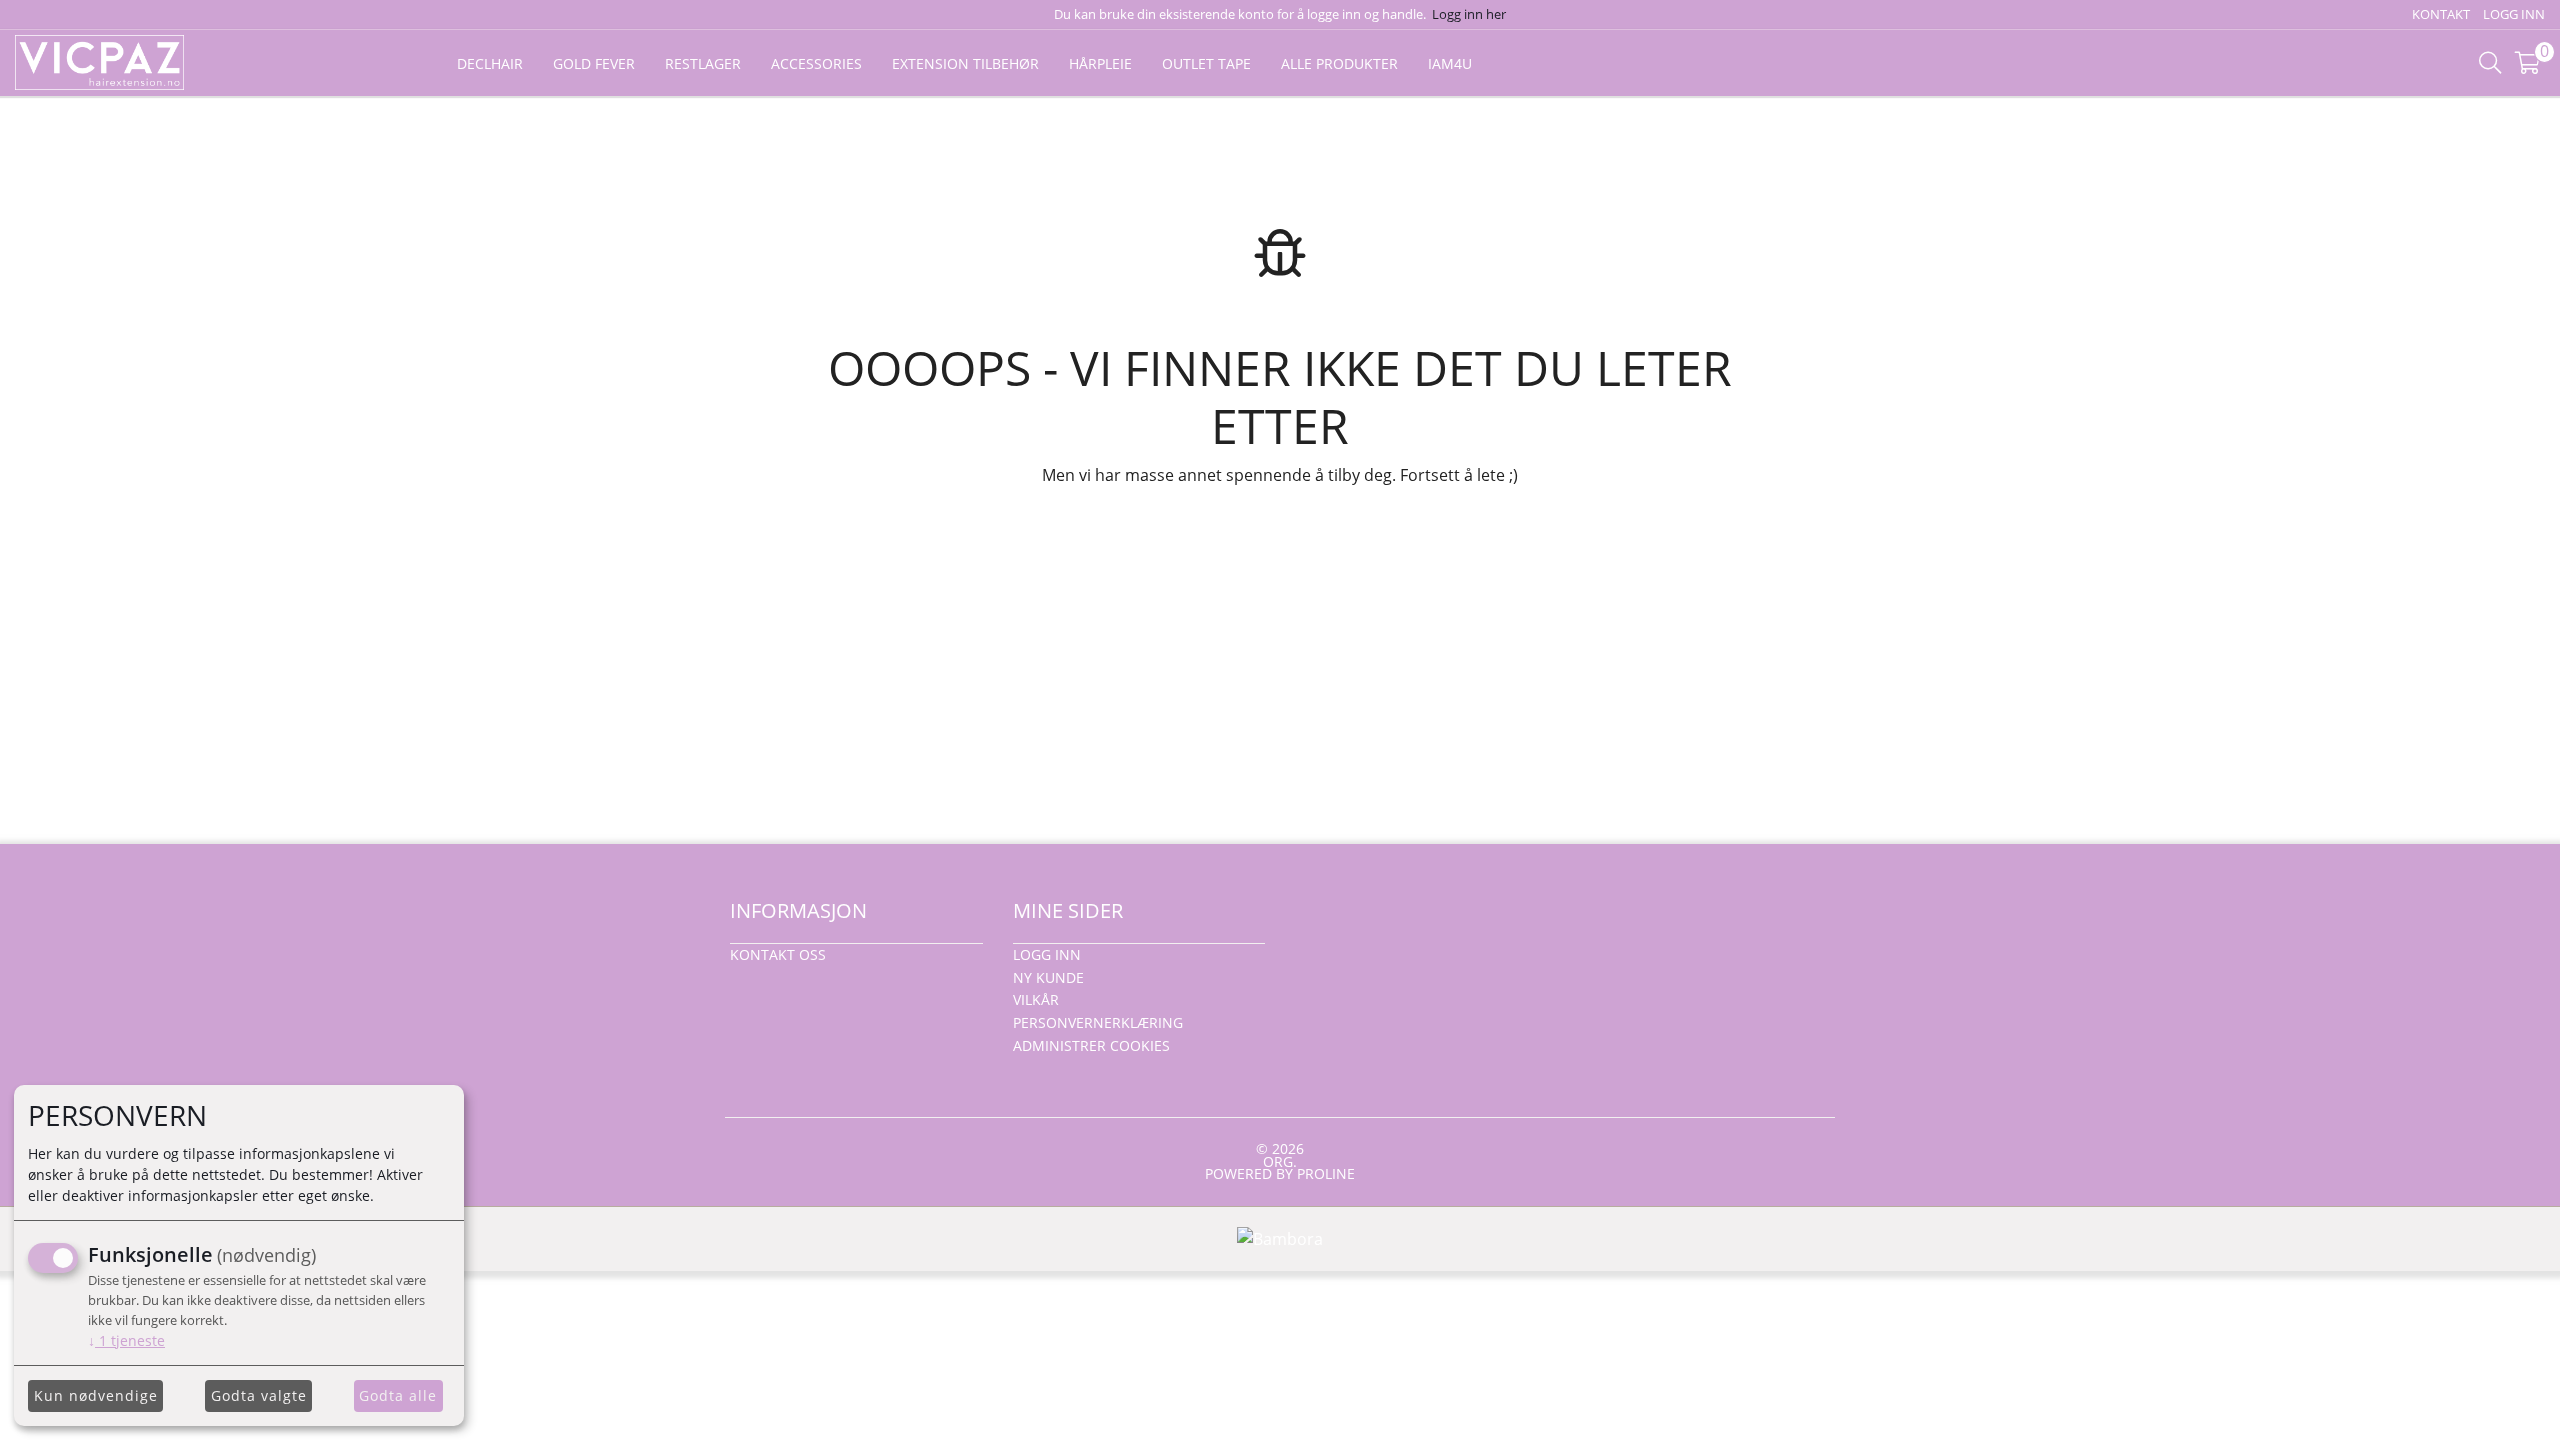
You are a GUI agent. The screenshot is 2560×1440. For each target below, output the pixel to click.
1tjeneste (126, 1340)
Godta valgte (259, 1395)
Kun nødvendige (96, 1395)
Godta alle (398, 1395)
